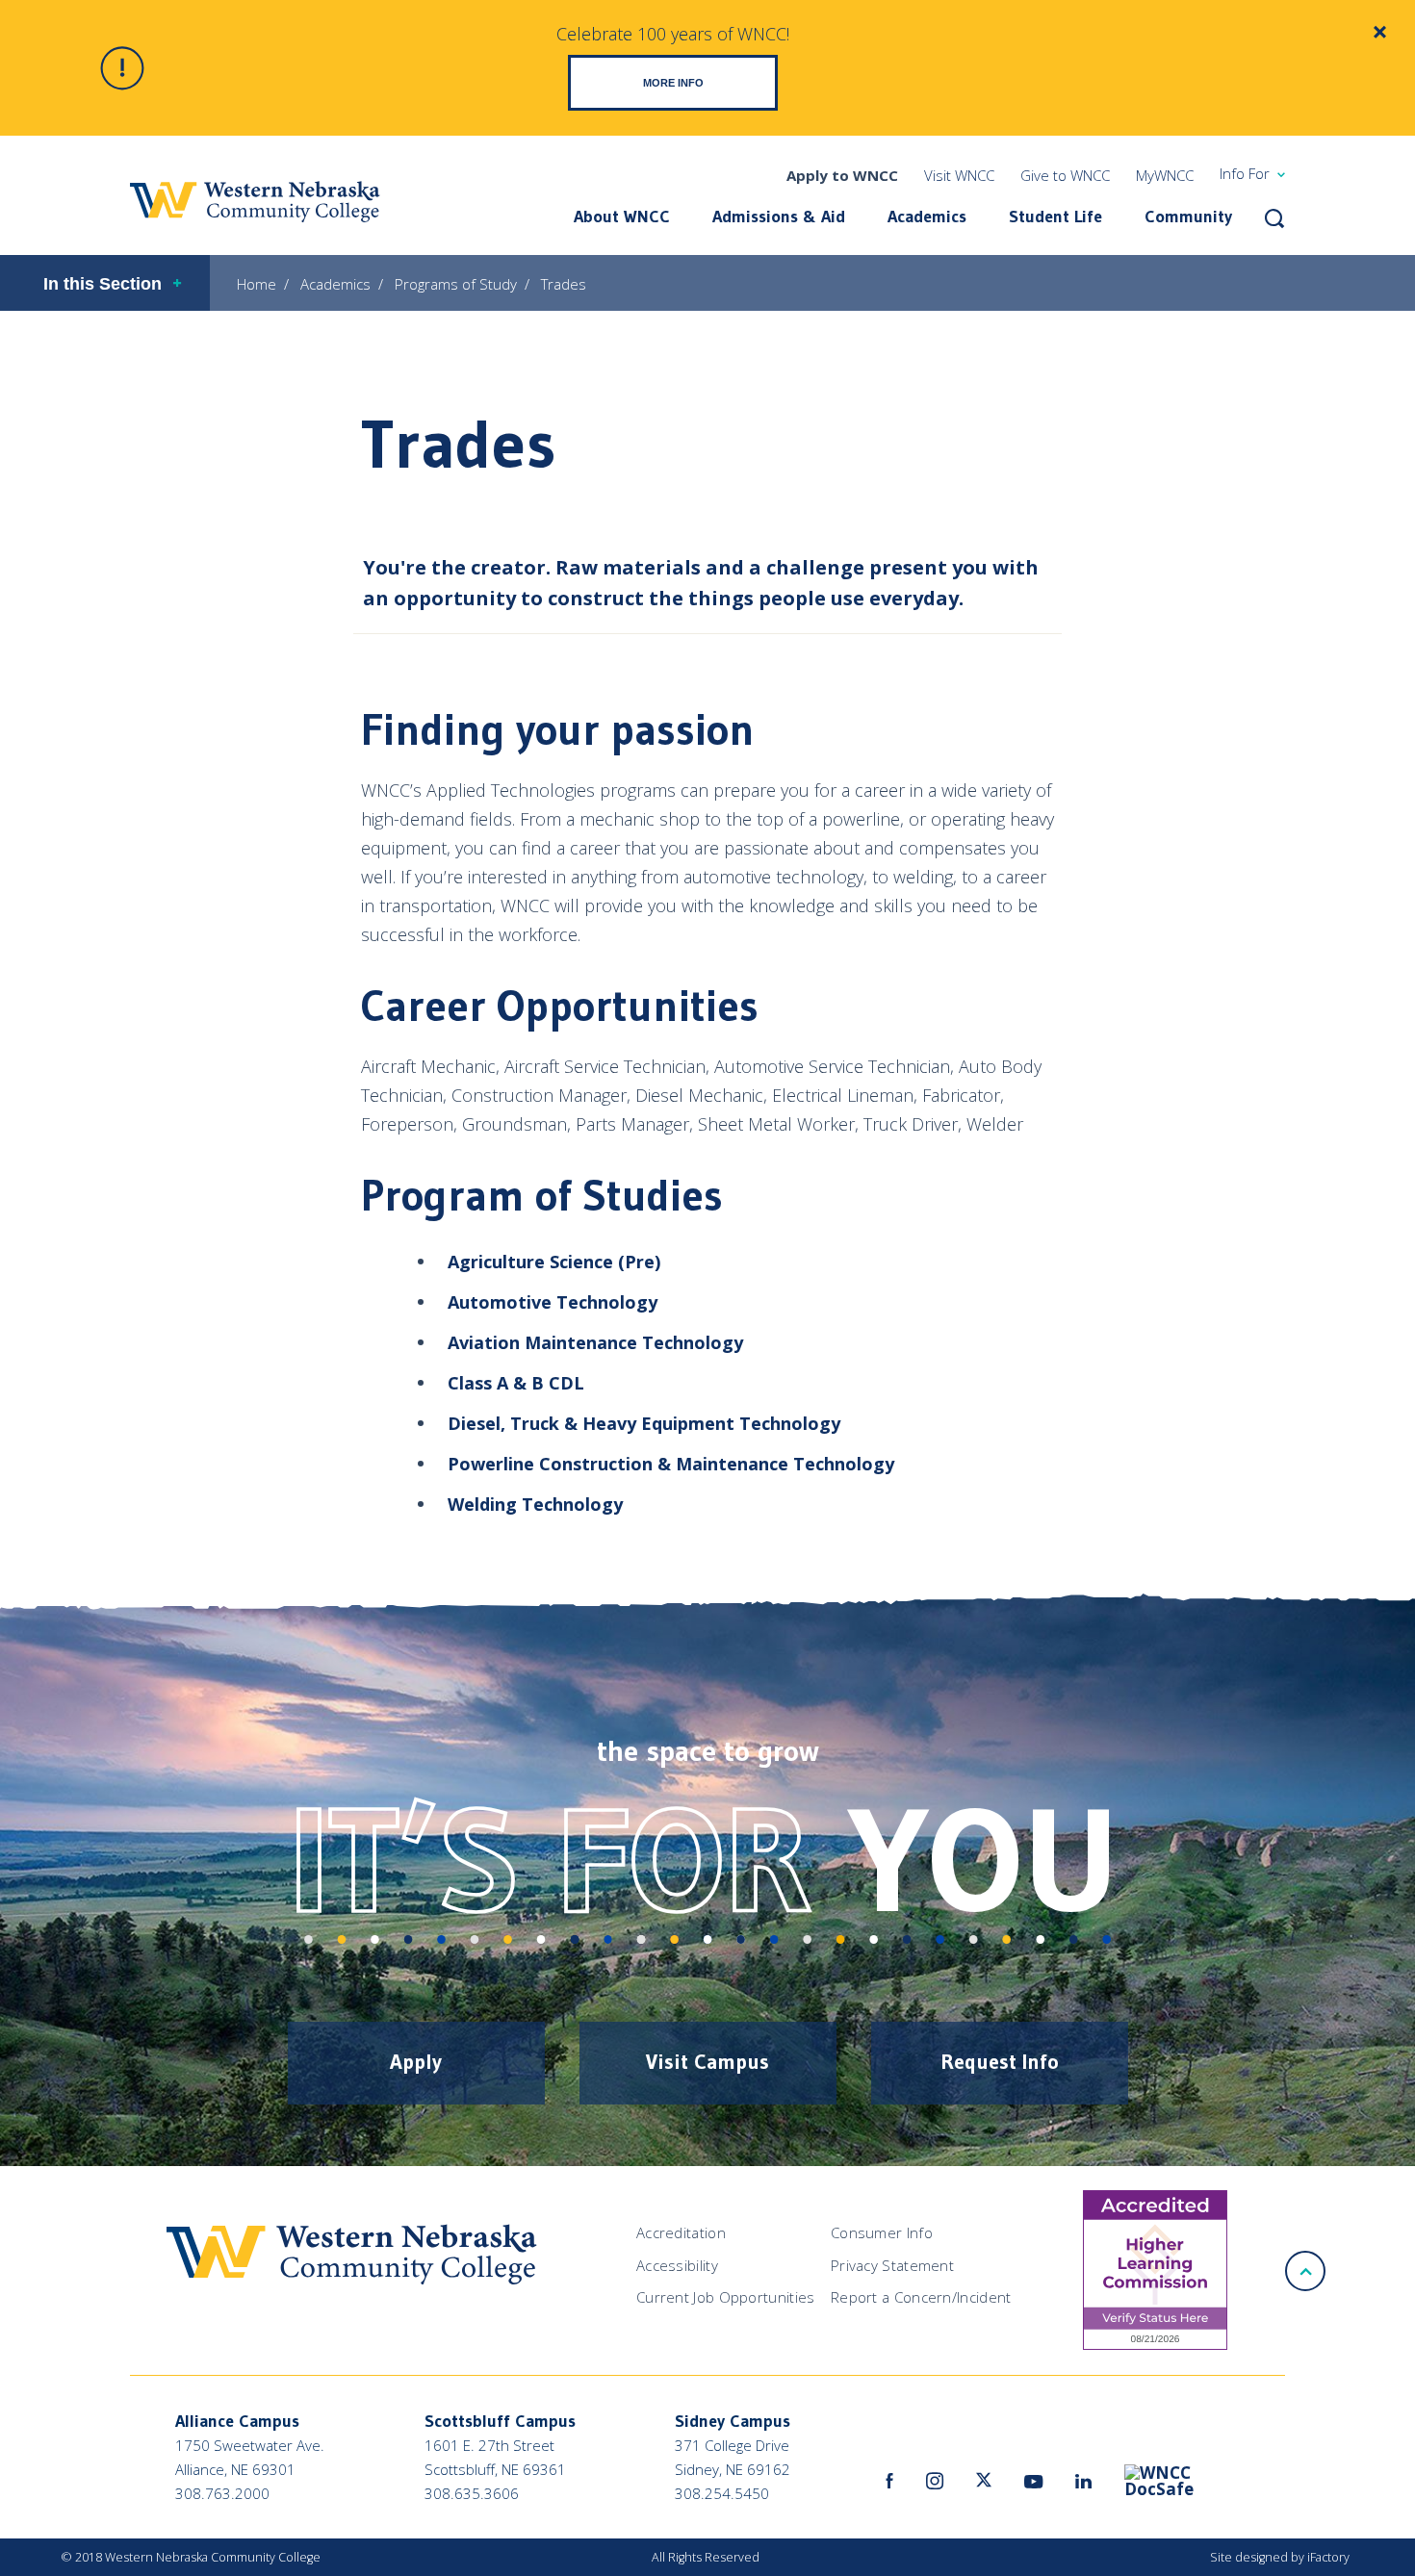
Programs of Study (456, 284)
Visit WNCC (959, 175)
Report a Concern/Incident (921, 2297)
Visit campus (707, 2062)
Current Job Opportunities (726, 2297)
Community (1188, 217)
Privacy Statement (892, 2265)
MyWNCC (1165, 175)
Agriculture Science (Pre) (554, 1262)
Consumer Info (882, 2232)
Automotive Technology (553, 1302)
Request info (1000, 2062)
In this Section (103, 284)
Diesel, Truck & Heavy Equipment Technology (644, 1423)
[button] (1274, 218)
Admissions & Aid (779, 217)
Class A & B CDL (516, 1383)
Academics (927, 217)
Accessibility (677, 2265)
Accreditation (681, 2232)
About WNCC (622, 217)
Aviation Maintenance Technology (595, 1342)
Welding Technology (535, 1504)
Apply (416, 2062)
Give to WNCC (1065, 175)
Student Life (1055, 217)
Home (257, 284)
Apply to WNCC (842, 175)
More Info (673, 83)
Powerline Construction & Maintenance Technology (671, 1464)
